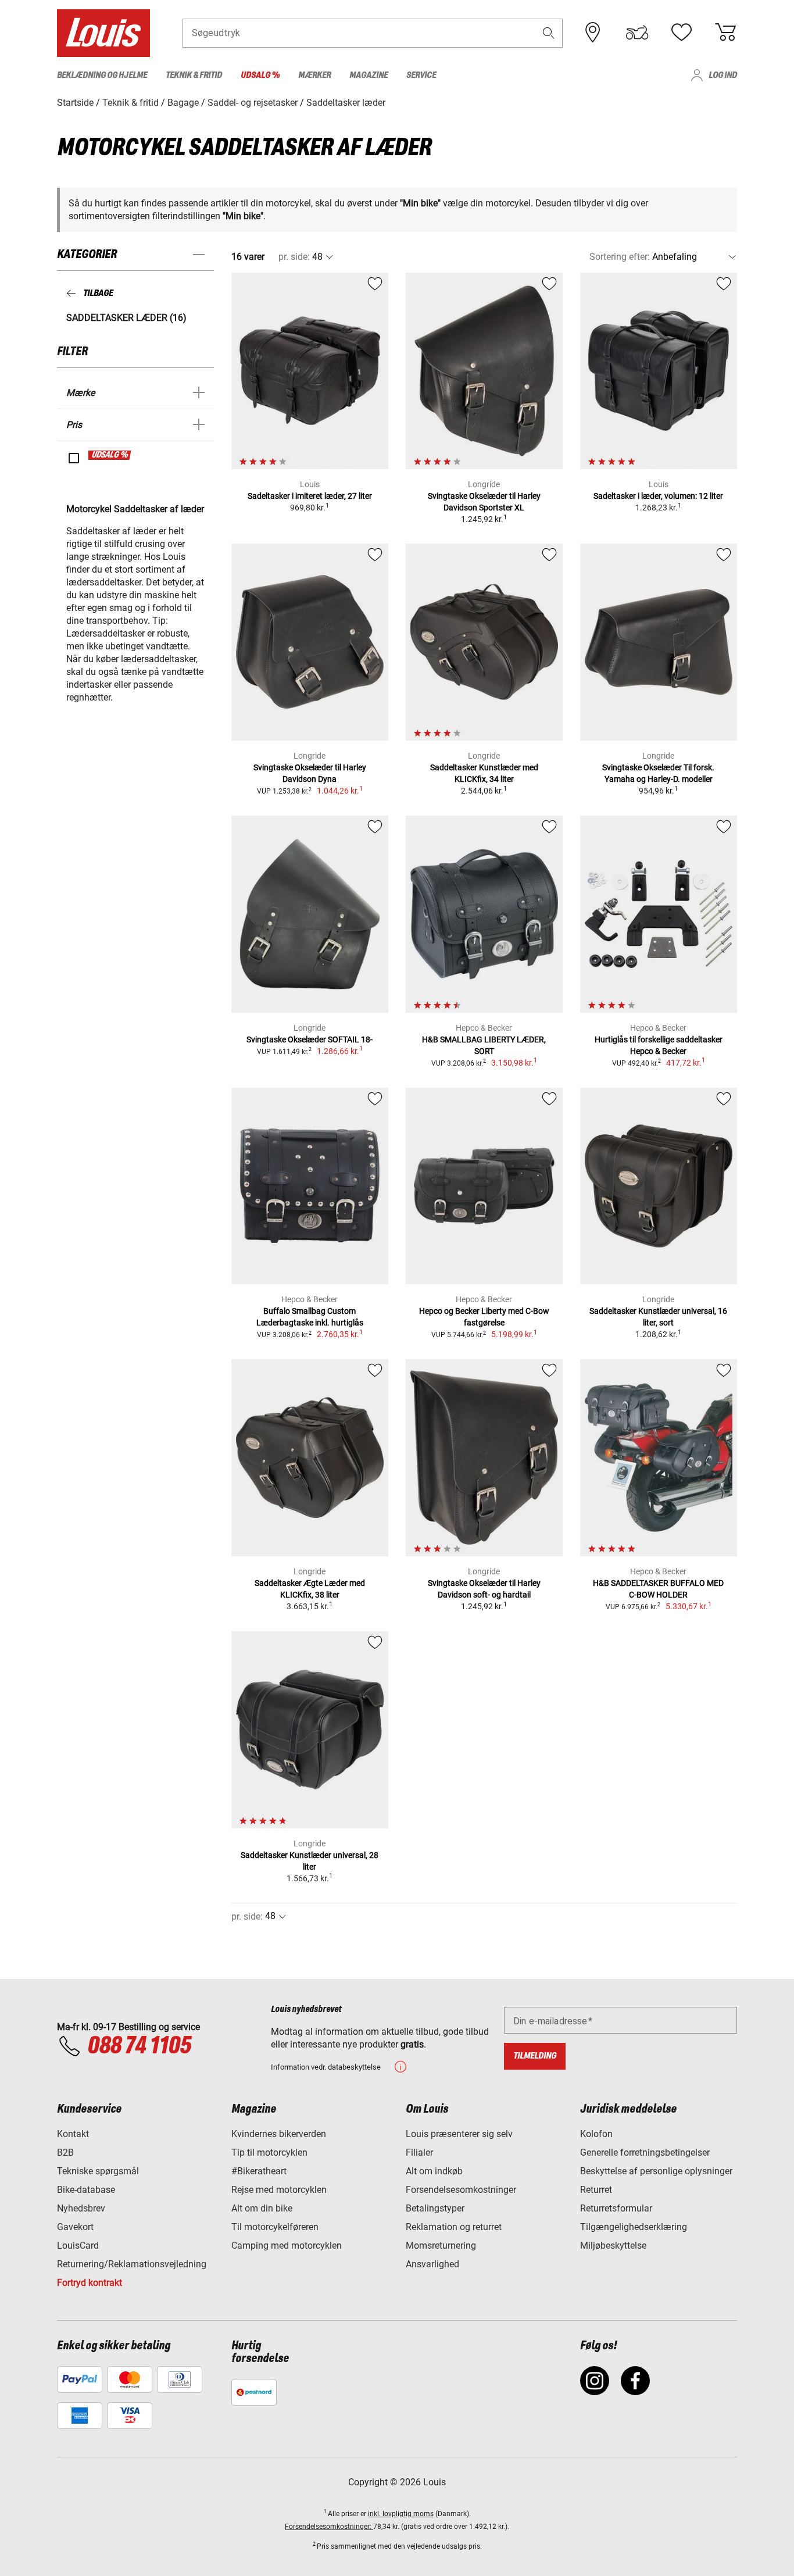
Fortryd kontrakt (90, 2283)
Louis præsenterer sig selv (459, 2134)
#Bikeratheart (259, 2171)
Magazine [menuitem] (369, 75)
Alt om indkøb (434, 2171)
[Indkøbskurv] (725, 33)
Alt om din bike (262, 2208)
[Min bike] (637, 33)
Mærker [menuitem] (314, 75)
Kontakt (73, 2134)
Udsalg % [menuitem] (260, 75)
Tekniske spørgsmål (98, 2171)
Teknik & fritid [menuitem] (194, 75)
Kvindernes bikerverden (279, 2134)
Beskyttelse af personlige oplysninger (656, 2171)
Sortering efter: (620, 257)
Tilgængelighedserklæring (634, 2227)
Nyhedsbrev (81, 2208)
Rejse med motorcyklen (279, 2190)
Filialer (419, 2152)
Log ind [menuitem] (723, 75)
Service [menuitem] (421, 75)
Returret (596, 2190)
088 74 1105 (139, 2046)
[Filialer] (593, 33)
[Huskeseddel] (681, 33)
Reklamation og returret (454, 2227)
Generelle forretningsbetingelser (645, 2152)
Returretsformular (616, 2208)
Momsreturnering (441, 2245)
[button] (549, 33)
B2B (65, 2152)
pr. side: (294, 257)
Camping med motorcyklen (287, 2245)
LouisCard (78, 2245)
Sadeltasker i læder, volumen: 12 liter (658, 496)
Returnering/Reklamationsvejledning (132, 2264)
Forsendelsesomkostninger (461, 2190)
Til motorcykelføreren (275, 2227)
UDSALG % (110, 455)
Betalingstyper (435, 2208)
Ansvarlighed (432, 2264)
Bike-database (86, 2190)
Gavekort (75, 2227)
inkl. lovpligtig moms (401, 2514)
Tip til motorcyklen (269, 2152)
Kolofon (596, 2134)
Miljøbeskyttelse (613, 2245)
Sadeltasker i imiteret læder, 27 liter (310, 496)
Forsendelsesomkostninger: (329, 2527)
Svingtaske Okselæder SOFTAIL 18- (310, 1039)
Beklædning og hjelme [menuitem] (102, 75)
